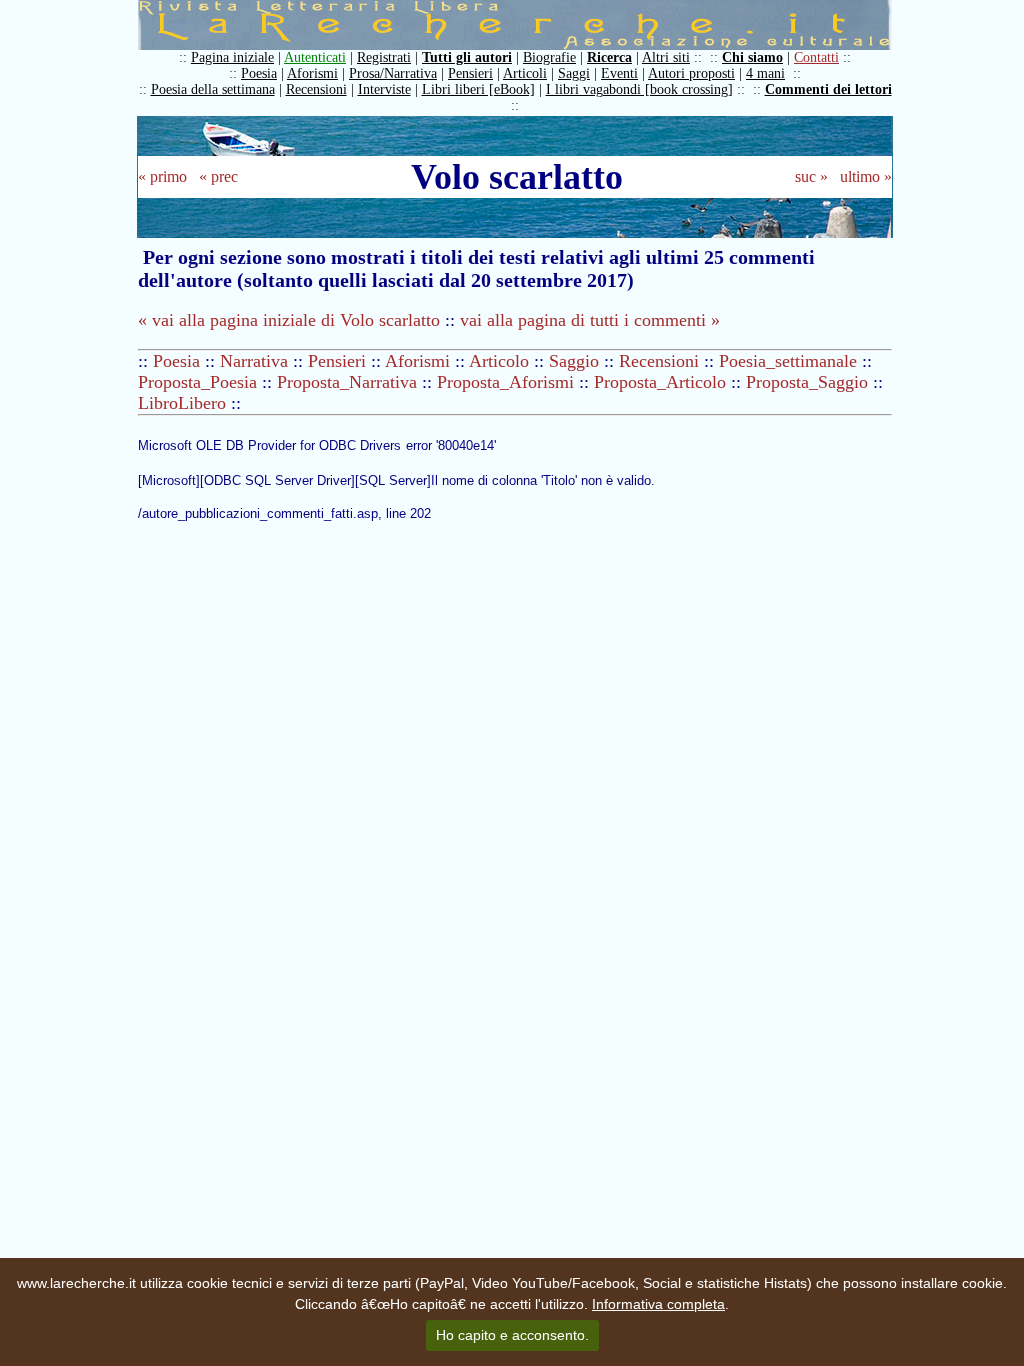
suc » (811, 176)
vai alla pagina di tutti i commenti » (590, 320)
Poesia (259, 73)
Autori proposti (691, 73)
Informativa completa (658, 1304)
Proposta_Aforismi (505, 382)
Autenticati (315, 57)
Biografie (549, 57)
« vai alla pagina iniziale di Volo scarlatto (291, 320)
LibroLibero (182, 403)
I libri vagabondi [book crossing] (639, 89)
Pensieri (470, 73)
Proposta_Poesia (197, 382)
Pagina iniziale (232, 57)
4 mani (765, 73)
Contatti (816, 57)
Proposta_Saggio (807, 382)
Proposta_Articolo (660, 382)
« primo (162, 176)
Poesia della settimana (213, 89)
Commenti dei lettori (828, 89)
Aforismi (312, 73)
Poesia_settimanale (788, 361)
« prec (218, 176)
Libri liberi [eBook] (478, 89)
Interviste (384, 89)
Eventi (619, 73)
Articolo (499, 361)
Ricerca (609, 57)
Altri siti (666, 57)
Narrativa (254, 361)
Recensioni (316, 89)
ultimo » (866, 176)
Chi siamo (752, 57)
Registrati (384, 57)
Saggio (574, 361)
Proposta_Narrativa (347, 382)
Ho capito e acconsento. (512, 1335)
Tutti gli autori (467, 57)
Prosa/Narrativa (393, 73)
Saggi (574, 73)
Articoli (525, 73)
